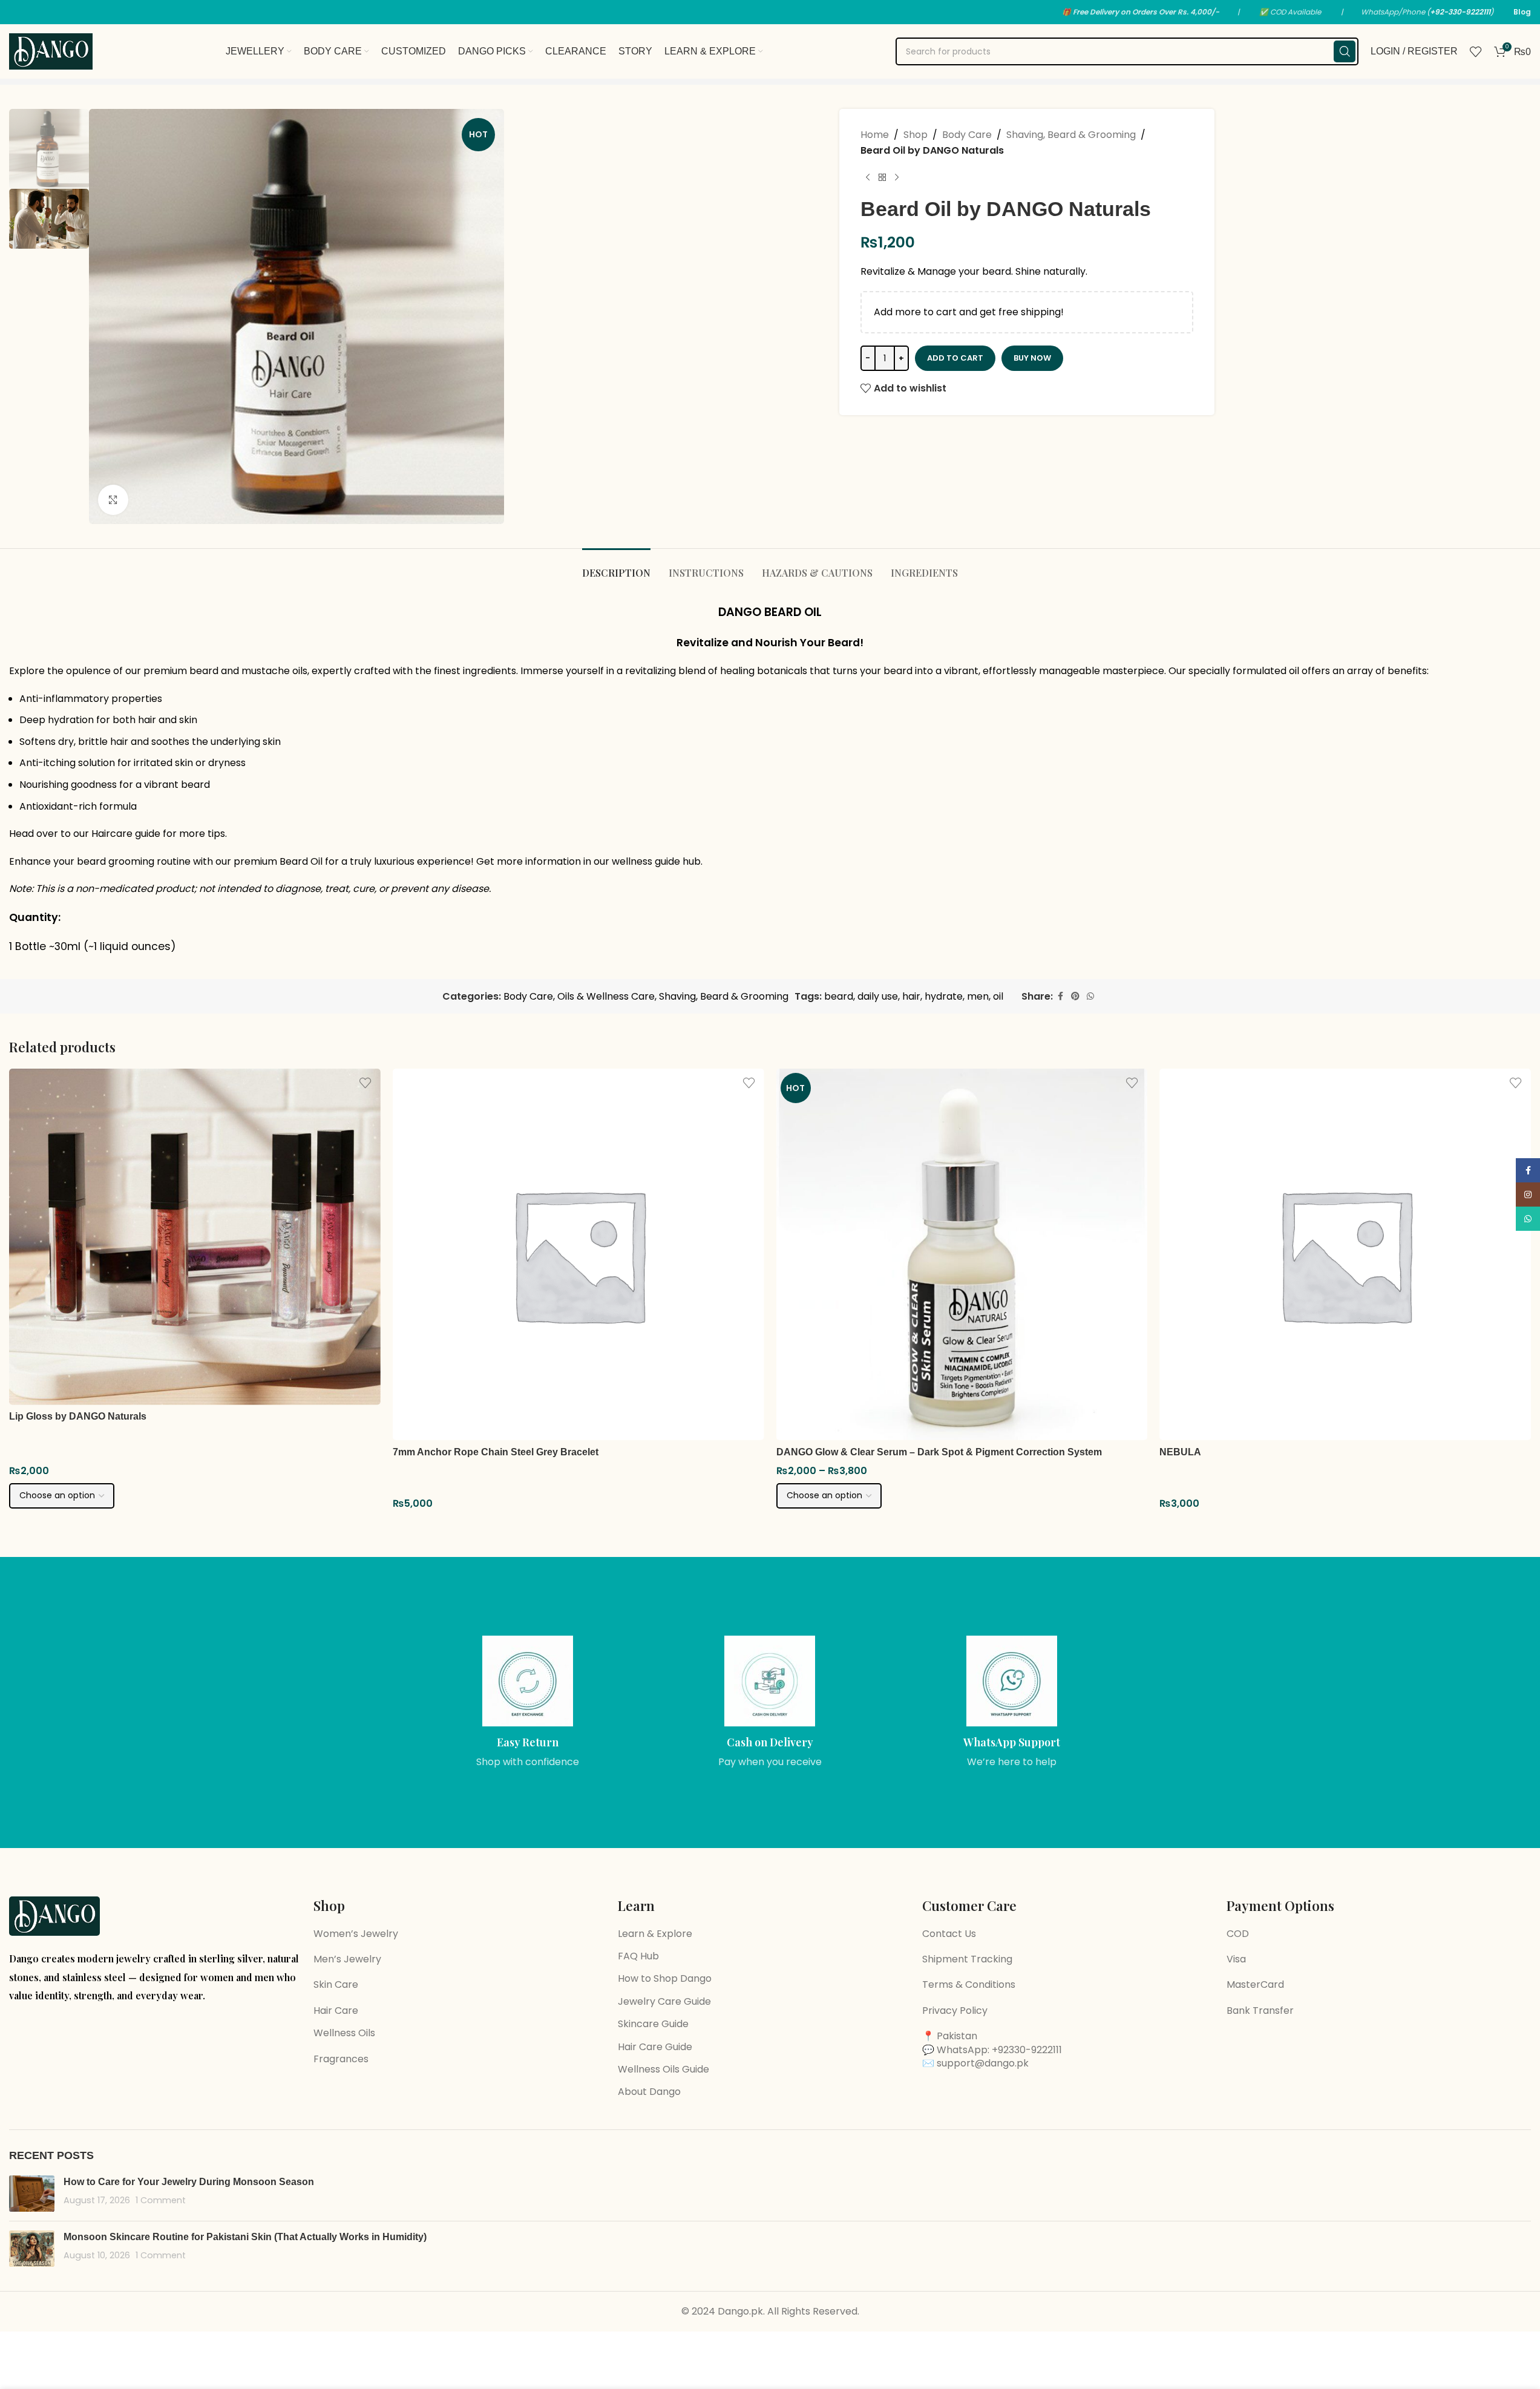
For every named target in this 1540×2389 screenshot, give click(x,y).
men (978, 996)
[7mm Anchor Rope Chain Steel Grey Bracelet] (578, 1254)
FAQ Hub (638, 1956)
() (1460, 12)
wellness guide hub (656, 861)
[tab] (616, 567)
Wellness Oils (344, 2033)
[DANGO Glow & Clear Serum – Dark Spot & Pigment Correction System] (962, 1254)
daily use (878, 996)
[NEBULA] (1345, 1254)
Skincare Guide (653, 2024)
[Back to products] (882, 177)
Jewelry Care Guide (664, 2001)
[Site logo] (51, 51)
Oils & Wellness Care (606, 996)
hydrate (944, 996)
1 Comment (161, 2200)
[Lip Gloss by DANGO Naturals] (195, 1237)
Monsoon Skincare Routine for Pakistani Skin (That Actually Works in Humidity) (245, 2237)
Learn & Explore (655, 1934)
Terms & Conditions (969, 1984)
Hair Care (336, 2010)
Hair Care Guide (655, 2047)
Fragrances (341, 2059)
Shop (916, 135)
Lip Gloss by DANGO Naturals (78, 1416)
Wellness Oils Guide (664, 2069)
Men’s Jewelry (347, 1959)
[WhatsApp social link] (1090, 996)
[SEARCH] (1345, 51)
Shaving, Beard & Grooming (1071, 135)
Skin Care (336, 1984)
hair (911, 996)
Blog (1522, 12)
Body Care (967, 135)
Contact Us (949, 1934)
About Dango (649, 2092)
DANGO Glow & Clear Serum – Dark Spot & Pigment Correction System (939, 1452)
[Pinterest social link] (1075, 996)
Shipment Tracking (967, 1959)
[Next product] (897, 177)
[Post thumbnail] (32, 2194)
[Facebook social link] (1060, 996)
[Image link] (54, 1915)
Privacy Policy (955, 2010)
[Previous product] (868, 177)
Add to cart (955, 358)
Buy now (1032, 358)
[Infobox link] (528, 1702)
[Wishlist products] (1476, 51)
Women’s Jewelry (356, 1934)
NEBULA (1180, 1452)
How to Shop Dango (665, 1978)
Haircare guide (126, 834)
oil (998, 996)
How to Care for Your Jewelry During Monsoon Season (189, 2182)
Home (875, 135)
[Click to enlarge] (113, 500)
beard (839, 996)
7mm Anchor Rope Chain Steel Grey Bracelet (496, 1452)
